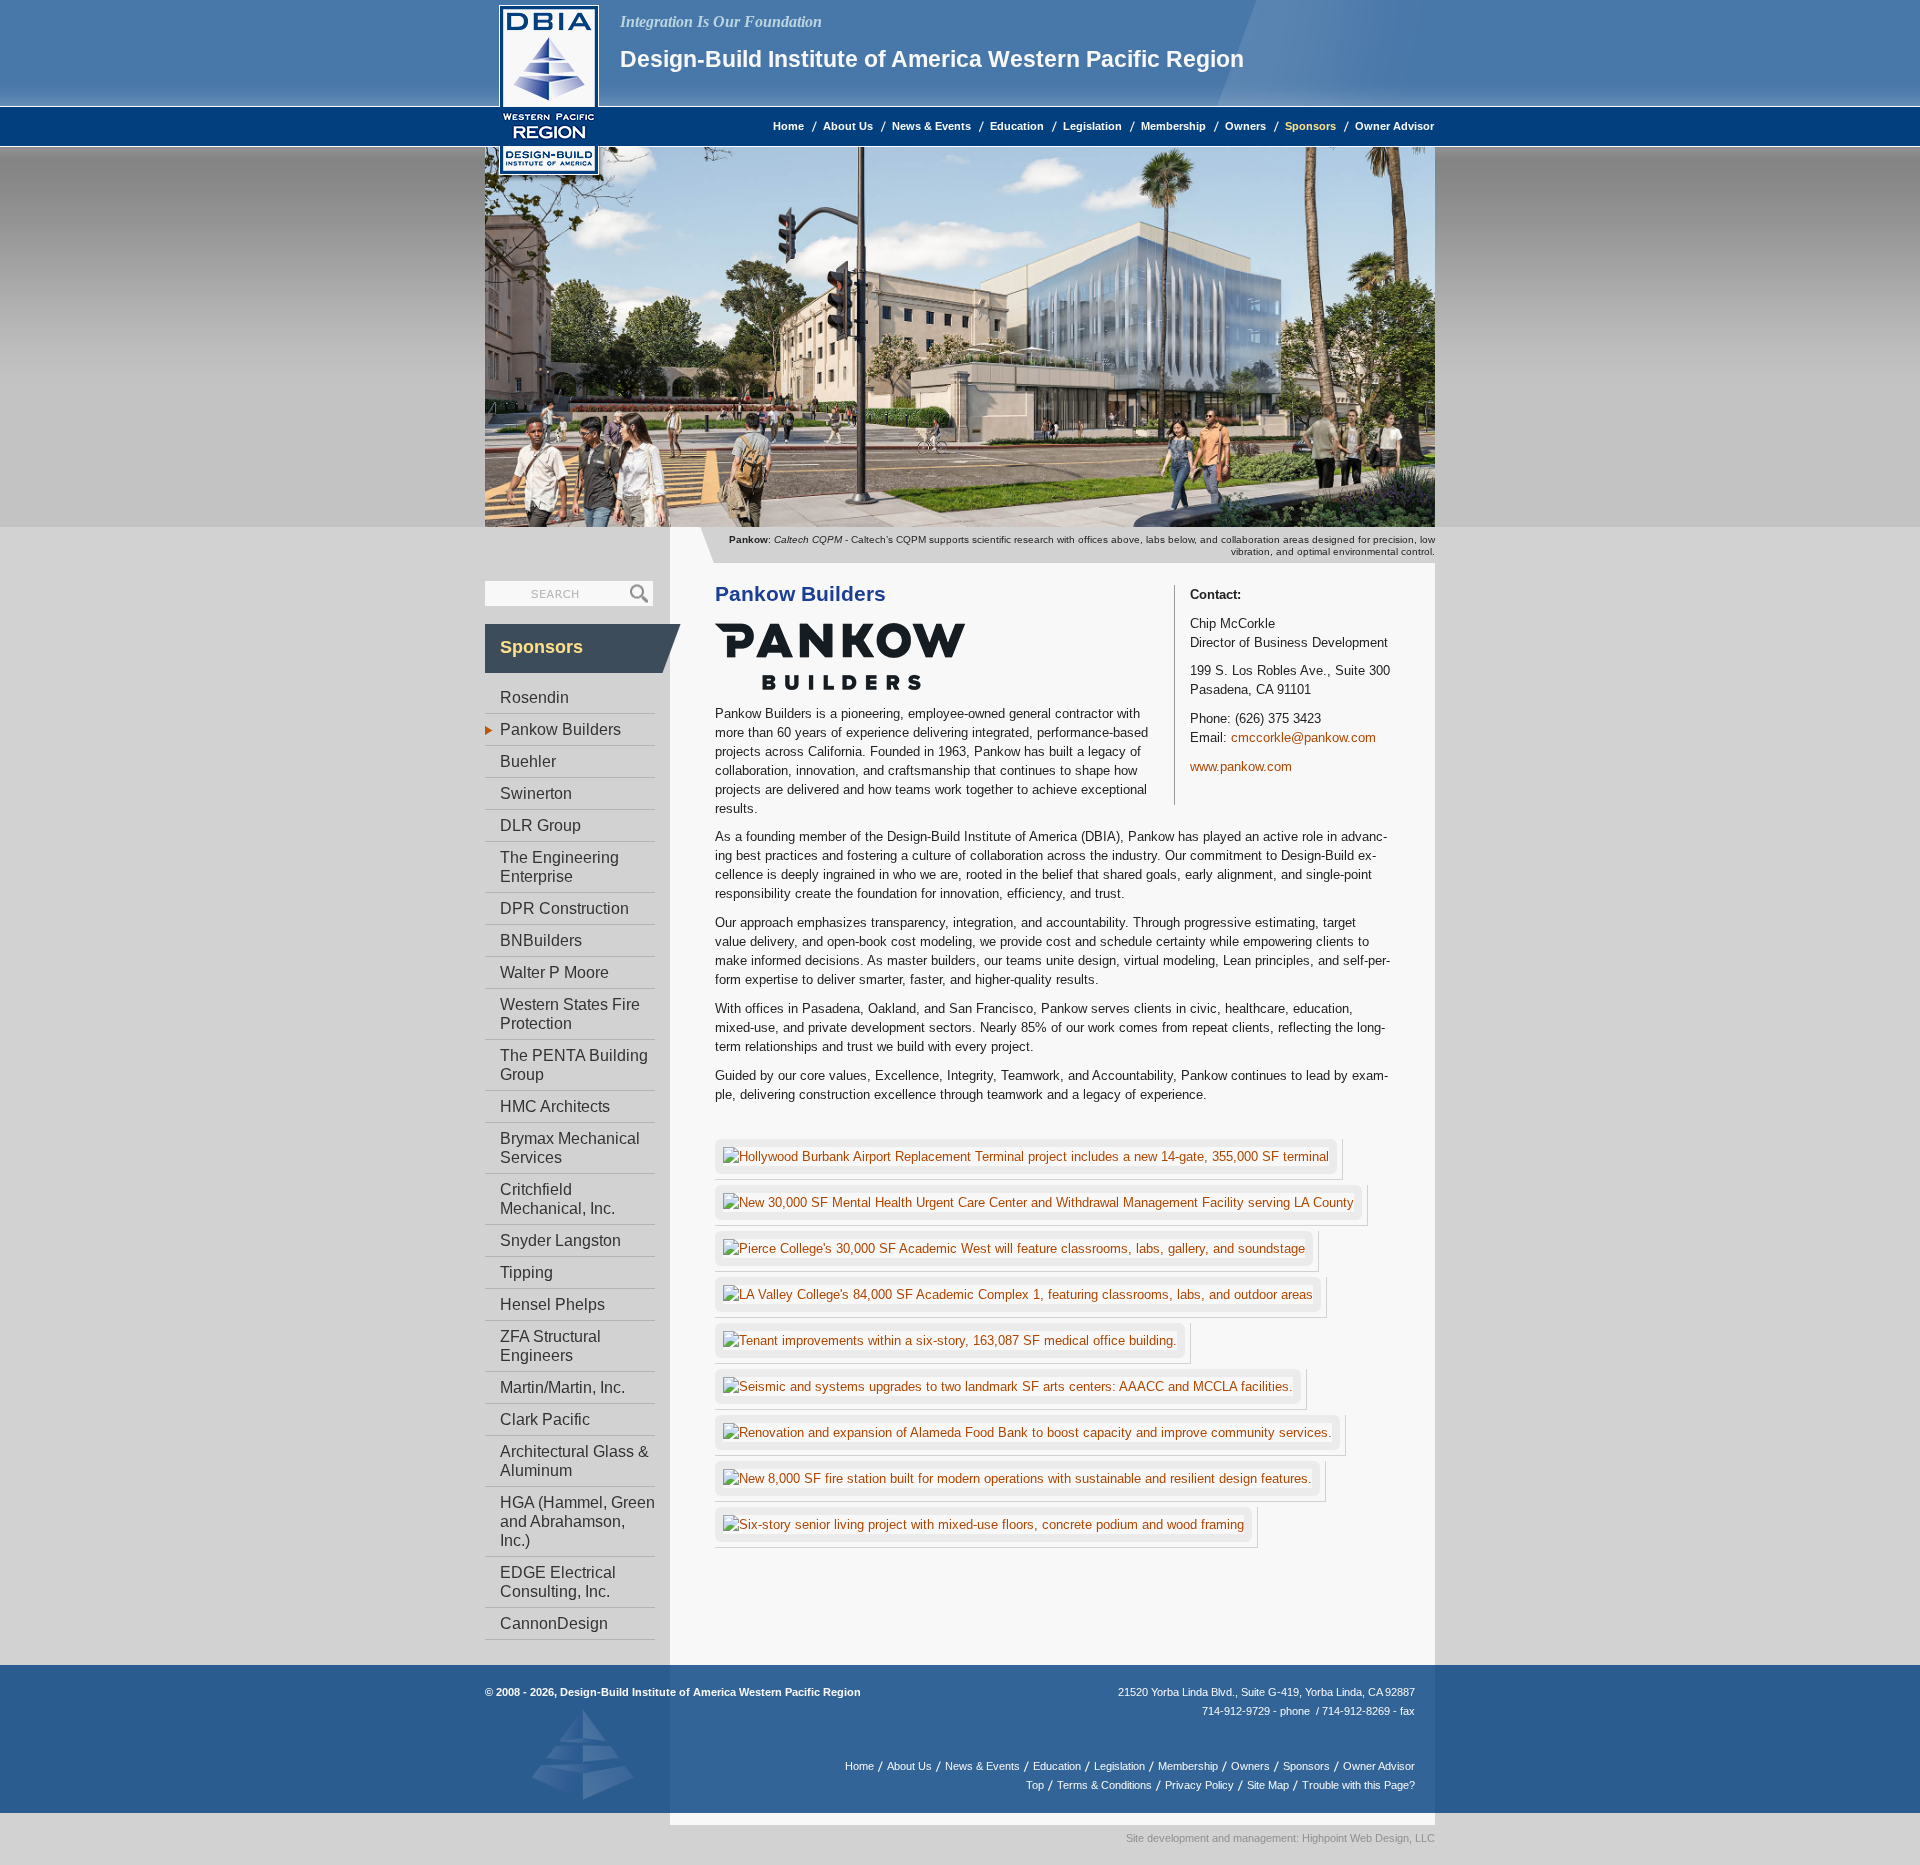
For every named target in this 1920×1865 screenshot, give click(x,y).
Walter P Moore (554, 972)
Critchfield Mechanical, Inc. (557, 1199)
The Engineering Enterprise (559, 867)
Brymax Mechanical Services (570, 1148)
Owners (1245, 126)
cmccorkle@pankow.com (1303, 737)
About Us (848, 126)
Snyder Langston (560, 1240)
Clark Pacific (545, 1419)
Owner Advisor (1394, 126)
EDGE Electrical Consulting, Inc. (558, 1582)
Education (1017, 126)
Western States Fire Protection (570, 1014)
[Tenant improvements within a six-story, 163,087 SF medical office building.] (953, 1343)
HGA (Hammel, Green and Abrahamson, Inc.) (577, 1521)
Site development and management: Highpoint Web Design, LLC (1280, 1838)
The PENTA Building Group (574, 1065)
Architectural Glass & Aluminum (574, 1461)
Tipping (526, 1272)
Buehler (528, 761)
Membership (1173, 126)
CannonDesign (554, 1623)
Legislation (1092, 126)
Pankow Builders (560, 729)
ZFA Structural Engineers (550, 1346)
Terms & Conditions (1104, 1785)
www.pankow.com (1241, 766)
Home (788, 126)
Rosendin (534, 697)
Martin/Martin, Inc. (562, 1387)
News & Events (931, 126)
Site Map (1268, 1785)
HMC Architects (555, 1106)
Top (1035, 1785)
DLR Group (540, 825)
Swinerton (536, 793)
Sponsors (1310, 126)
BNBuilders (541, 940)
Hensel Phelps (552, 1304)
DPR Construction (564, 908)
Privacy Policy (1199, 1785)
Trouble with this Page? (1358, 1785)
